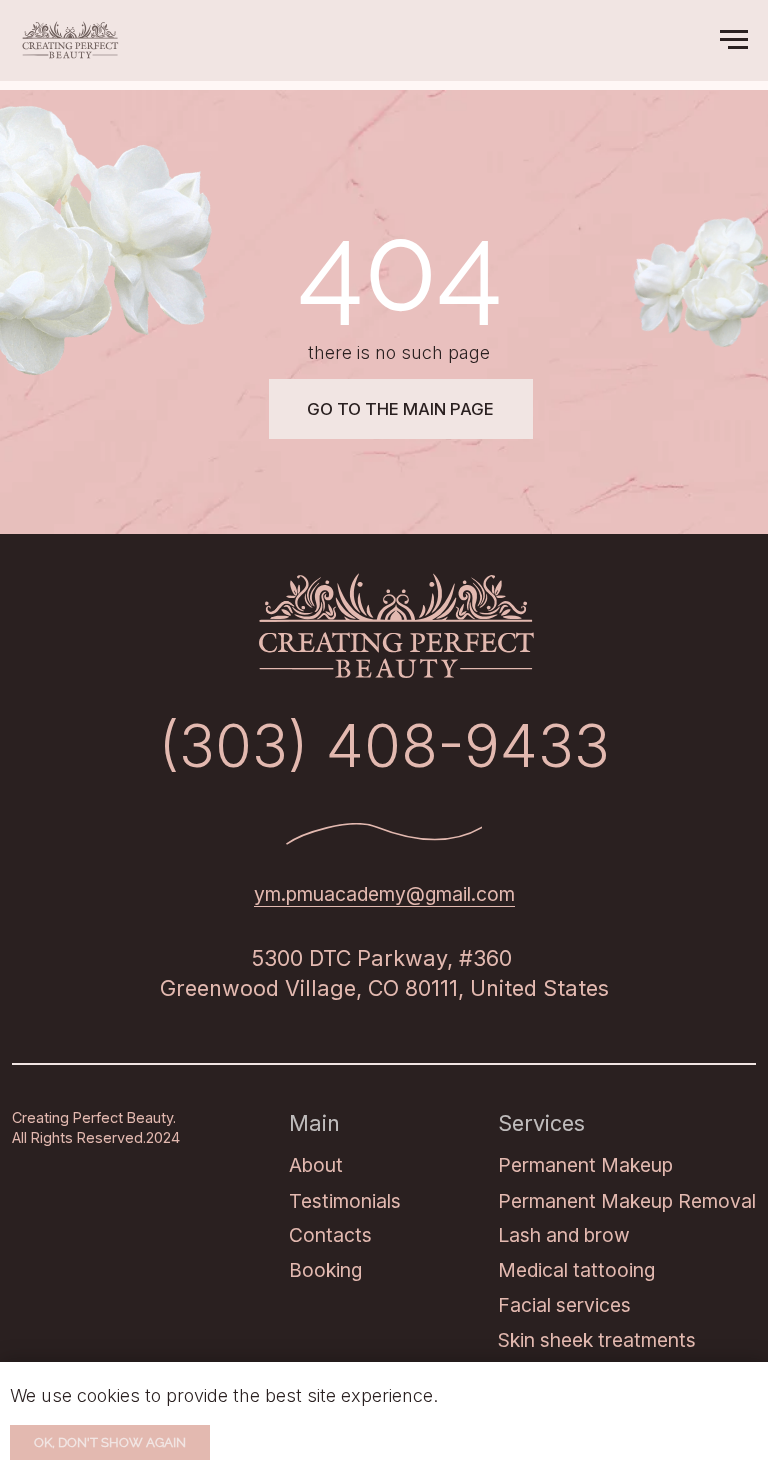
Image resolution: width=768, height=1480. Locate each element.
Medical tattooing (576, 1270)
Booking (325, 1270)
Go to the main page (400, 409)
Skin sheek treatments (597, 1340)
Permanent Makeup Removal (627, 1201)
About (316, 1165)
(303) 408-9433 (384, 745)
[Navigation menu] (734, 40)
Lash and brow (564, 1235)
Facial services (564, 1305)
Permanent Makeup (585, 1165)
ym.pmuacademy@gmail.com (384, 894)
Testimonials (345, 1201)
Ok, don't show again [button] (110, 1442)
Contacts (330, 1235)
